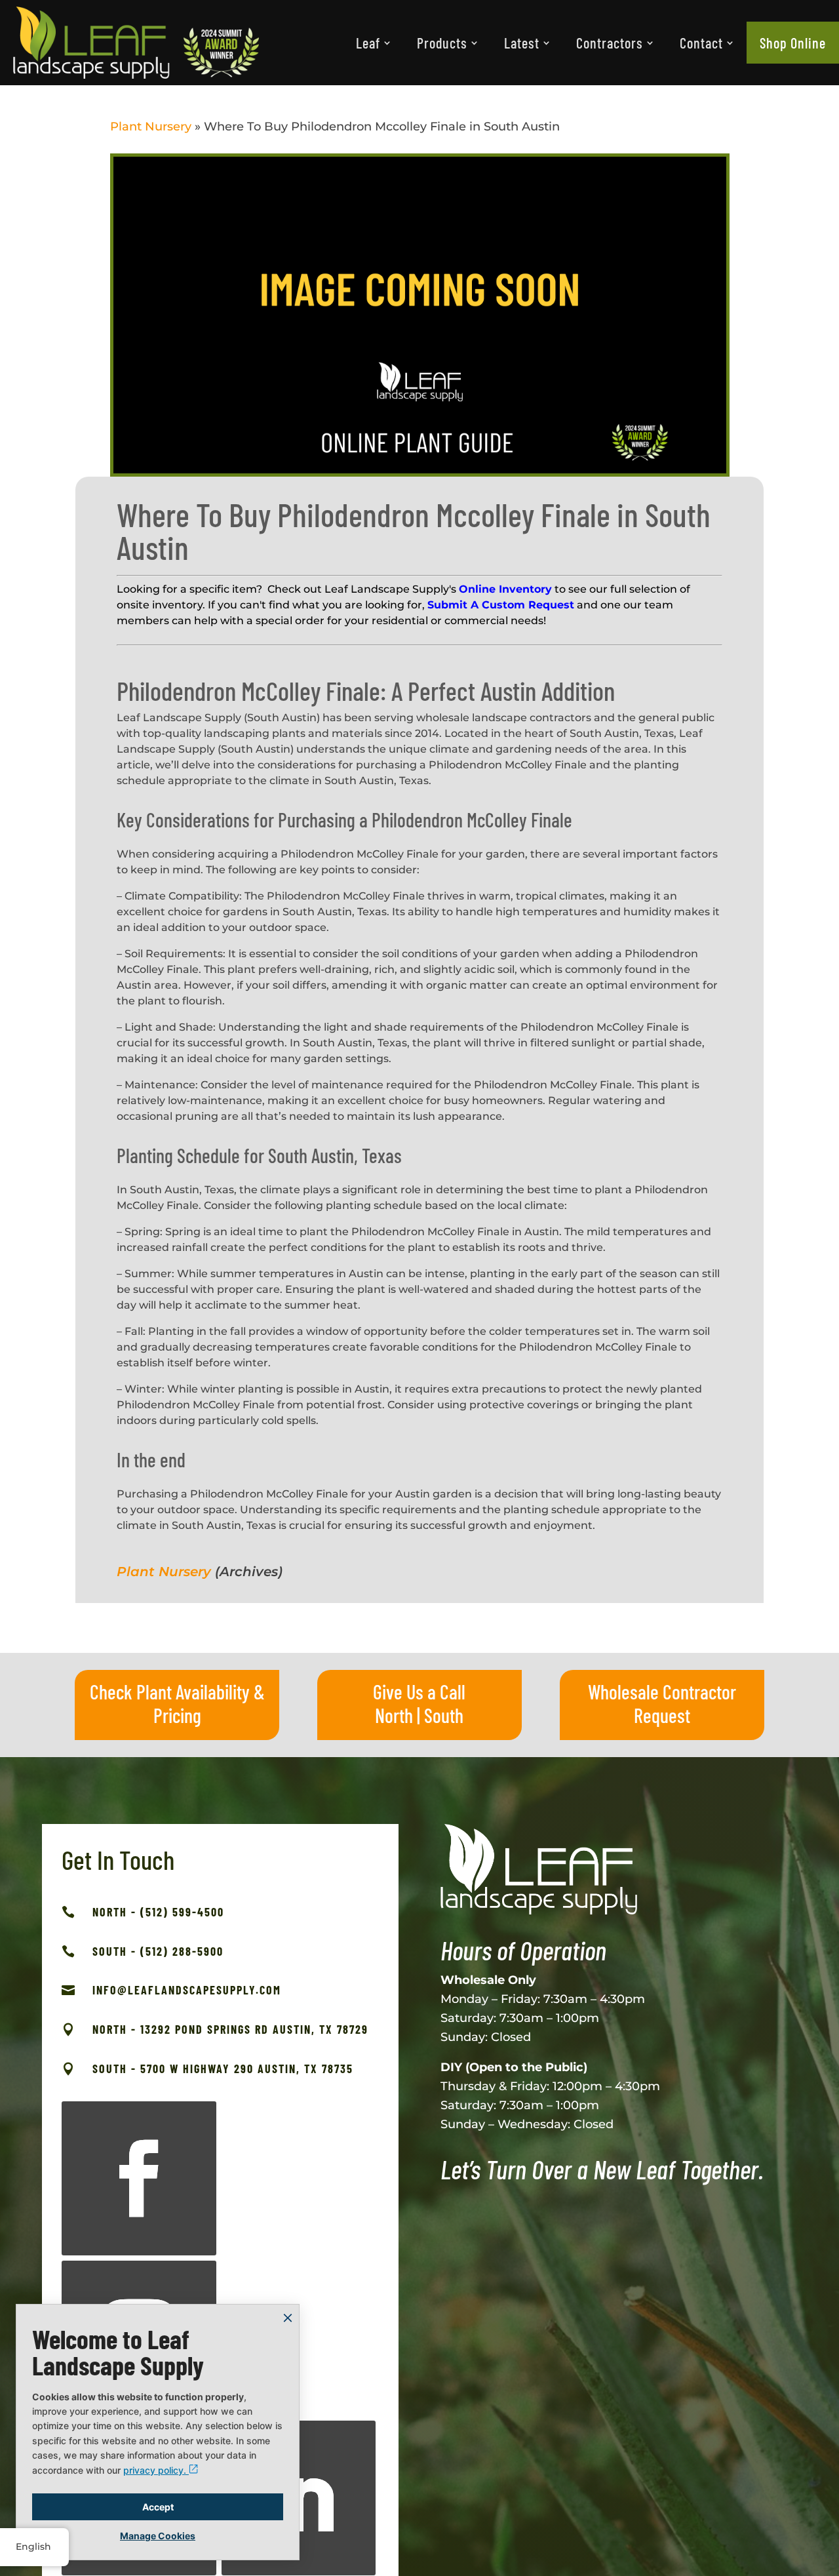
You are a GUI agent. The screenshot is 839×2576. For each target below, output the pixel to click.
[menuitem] (373, 43)
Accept (158, 2507)
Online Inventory (505, 589)
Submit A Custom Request (501, 605)
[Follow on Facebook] (139, 2179)
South (444, 1715)
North (394, 1715)
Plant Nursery (151, 127)
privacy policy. (156, 2470)
